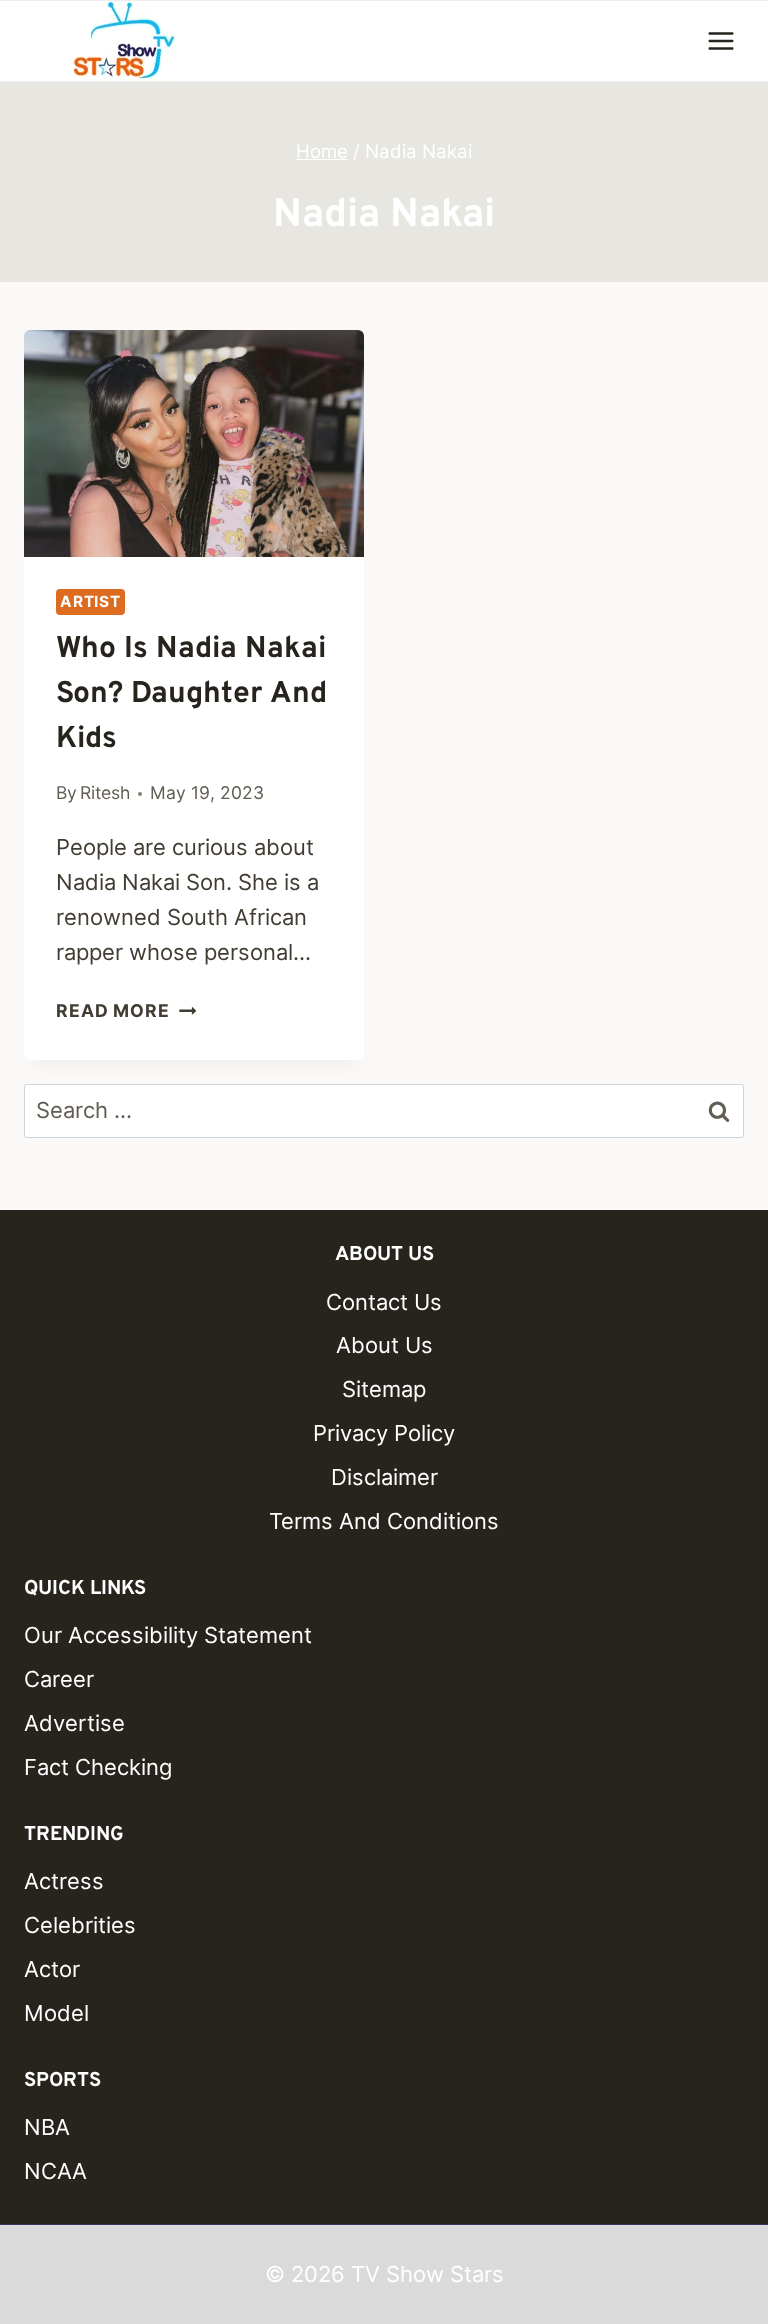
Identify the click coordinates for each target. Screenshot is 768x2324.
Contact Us (384, 1302)
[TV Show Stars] (124, 41)
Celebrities (80, 1925)
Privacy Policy (384, 1433)
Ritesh (105, 792)
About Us (384, 1345)
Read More (126, 1010)
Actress (64, 1881)
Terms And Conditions (384, 1521)
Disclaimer (384, 1477)
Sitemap (384, 1389)
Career (59, 1679)
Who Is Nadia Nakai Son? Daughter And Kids (191, 694)
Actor (52, 1969)
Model (56, 2013)
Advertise (74, 1723)
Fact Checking (98, 1767)
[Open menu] (720, 40)
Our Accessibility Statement (168, 1635)
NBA (47, 2127)
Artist (90, 601)
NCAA (55, 2171)
